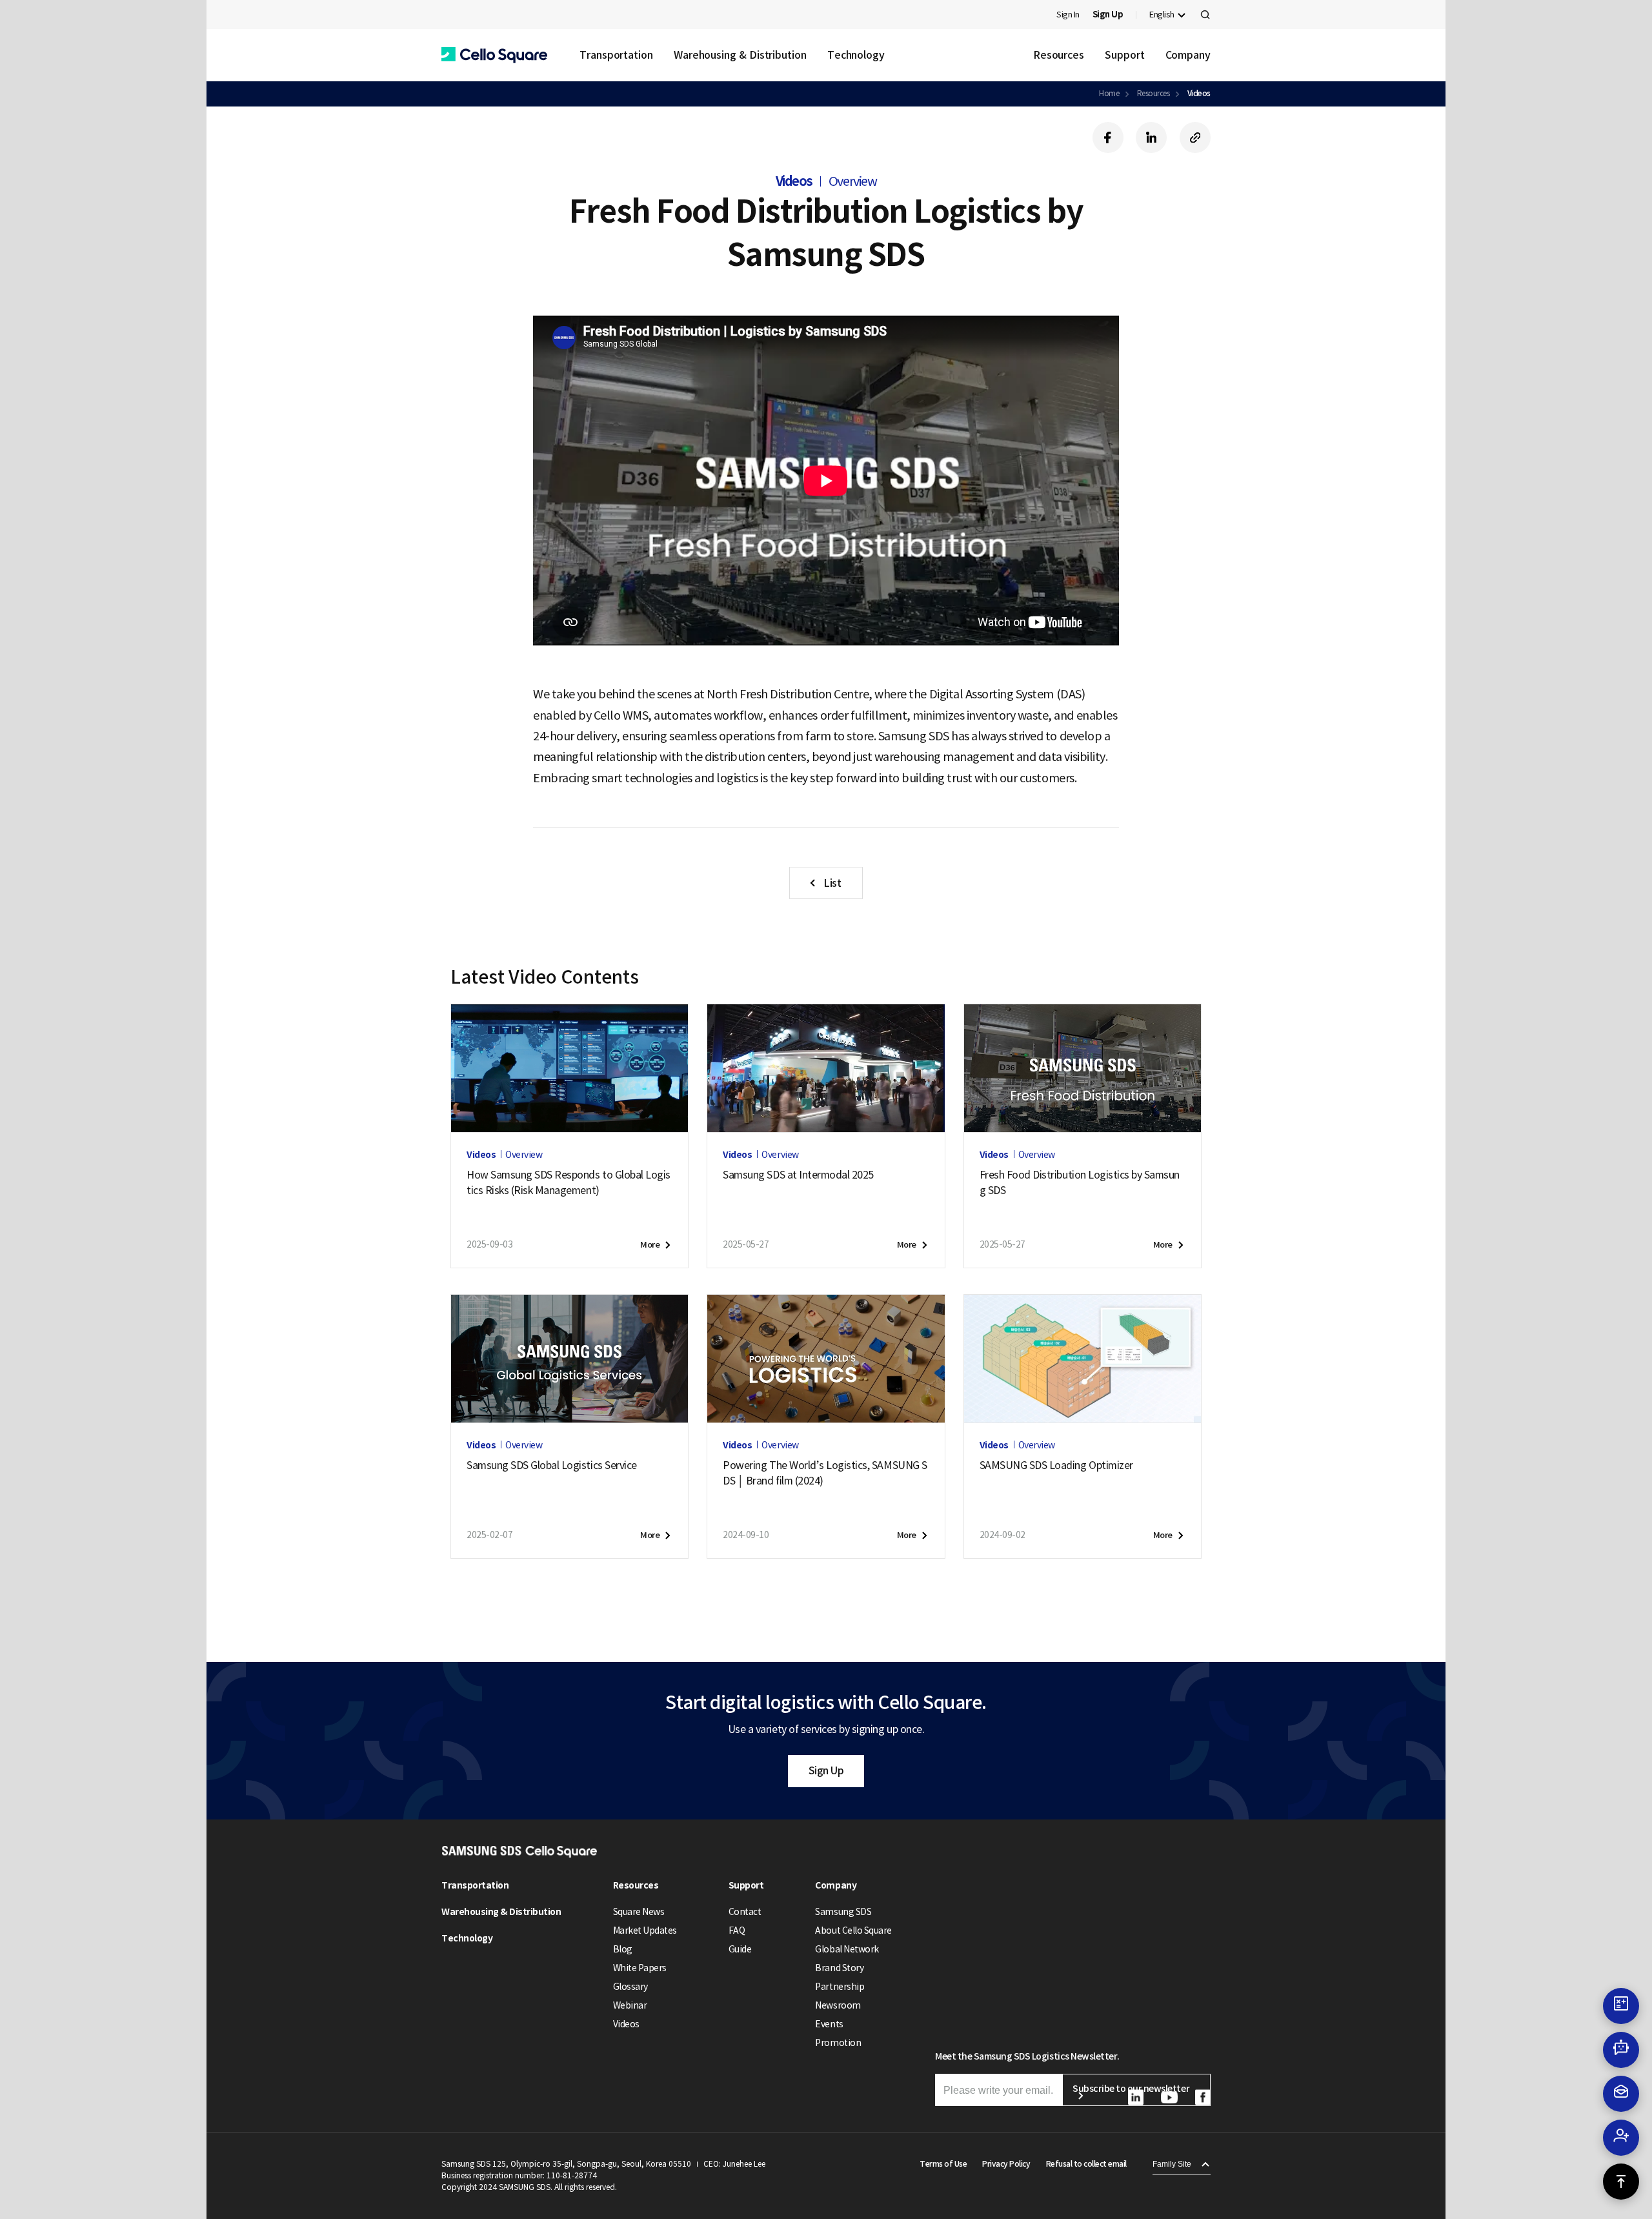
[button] (494, 55)
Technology (856, 55)
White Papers (640, 1968)
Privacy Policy (1006, 2164)
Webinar (630, 2005)
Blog (623, 1949)
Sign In (1068, 15)
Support (1124, 55)
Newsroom (838, 2005)
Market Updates (645, 1930)
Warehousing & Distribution (740, 55)
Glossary (630, 1987)
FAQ (737, 1930)
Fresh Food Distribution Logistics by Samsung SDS (1080, 1182)
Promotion (838, 2043)
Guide (740, 1949)
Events (829, 2024)
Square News (639, 1912)
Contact (745, 1912)
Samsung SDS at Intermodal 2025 (798, 1175)
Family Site (1172, 2164)
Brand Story (839, 1968)
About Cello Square (853, 1930)
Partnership (840, 1987)
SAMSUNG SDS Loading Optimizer (1056, 1465)
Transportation (616, 55)
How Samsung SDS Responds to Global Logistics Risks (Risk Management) (569, 1182)
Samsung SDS (843, 1912)
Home (1109, 93)
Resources (1059, 55)
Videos (1199, 93)
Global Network (847, 1949)
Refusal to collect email (1086, 2164)
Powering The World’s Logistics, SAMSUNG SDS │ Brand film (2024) (825, 1473)
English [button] (1162, 15)
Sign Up (826, 1770)
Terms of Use (943, 2164)
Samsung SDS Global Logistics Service (552, 1465)
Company (1188, 55)
